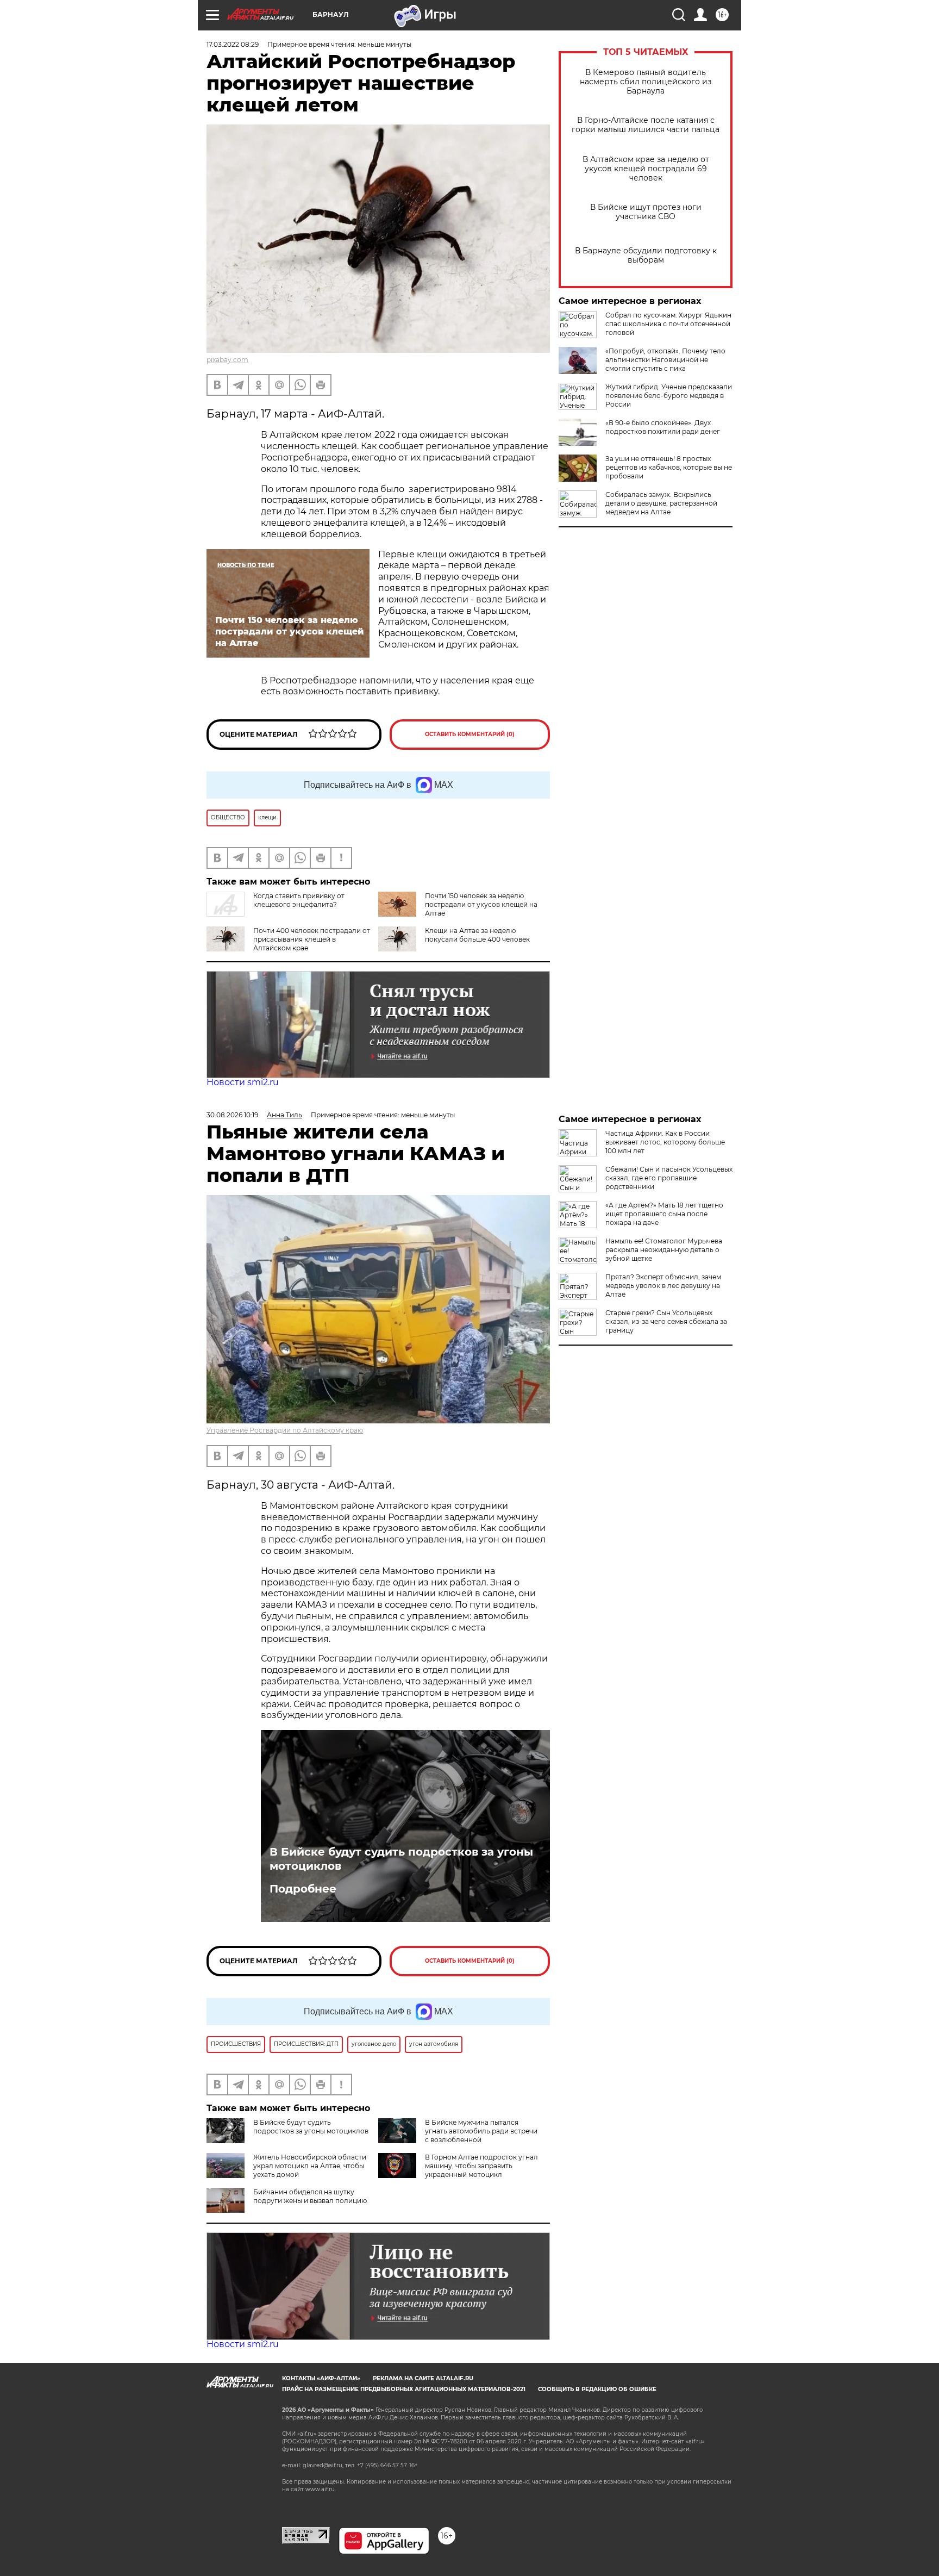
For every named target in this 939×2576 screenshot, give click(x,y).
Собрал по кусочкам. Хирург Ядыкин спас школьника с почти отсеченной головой (668, 324)
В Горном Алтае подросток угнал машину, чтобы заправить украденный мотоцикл (481, 2166)
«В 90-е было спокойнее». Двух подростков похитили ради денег (663, 427)
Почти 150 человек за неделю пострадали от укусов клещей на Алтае (481, 904)
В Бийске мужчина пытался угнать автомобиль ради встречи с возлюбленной (481, 2131)
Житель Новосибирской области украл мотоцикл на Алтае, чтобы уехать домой (310, 2166)
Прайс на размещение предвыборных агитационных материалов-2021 (404, 2389)
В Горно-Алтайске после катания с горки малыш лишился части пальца (646, 125)
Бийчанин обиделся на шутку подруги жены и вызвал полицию (310, 2196)
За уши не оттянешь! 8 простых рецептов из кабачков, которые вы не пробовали (669, 467)
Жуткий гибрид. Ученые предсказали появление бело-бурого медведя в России (669, 396)
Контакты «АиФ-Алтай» (321, 2378)
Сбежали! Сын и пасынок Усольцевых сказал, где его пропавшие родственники (669, 1178)
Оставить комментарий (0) (470, 734)
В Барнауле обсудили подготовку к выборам (646, 256)
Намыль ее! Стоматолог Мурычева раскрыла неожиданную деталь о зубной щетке (664, 1250)
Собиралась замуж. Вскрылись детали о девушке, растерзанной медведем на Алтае (661, 503)
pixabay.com (227, 360)
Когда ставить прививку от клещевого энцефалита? (299, 900)
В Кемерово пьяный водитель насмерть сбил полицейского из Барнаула (646, 82)
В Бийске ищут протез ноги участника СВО (646, 212)
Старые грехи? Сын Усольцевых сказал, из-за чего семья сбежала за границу (666, 1321)
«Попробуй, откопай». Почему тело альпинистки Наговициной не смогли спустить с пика (665, 360)
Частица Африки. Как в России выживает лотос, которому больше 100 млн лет (665, 1142)
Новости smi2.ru (243, 1082)
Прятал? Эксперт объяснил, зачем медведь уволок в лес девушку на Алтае (663, 1286)
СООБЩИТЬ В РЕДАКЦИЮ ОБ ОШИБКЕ (597, 2389)
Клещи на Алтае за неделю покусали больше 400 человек (477, 935)
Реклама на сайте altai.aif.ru (423, 2378)
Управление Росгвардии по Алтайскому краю (285, 1430)
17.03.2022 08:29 (233, 44)
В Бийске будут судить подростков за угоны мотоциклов (401, 1859)
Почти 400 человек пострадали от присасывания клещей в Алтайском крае (312, 939)
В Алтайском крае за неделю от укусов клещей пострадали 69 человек (646, 169)
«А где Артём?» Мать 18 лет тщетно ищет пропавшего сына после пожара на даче (664, 1214)
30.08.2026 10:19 (232, 1115)
